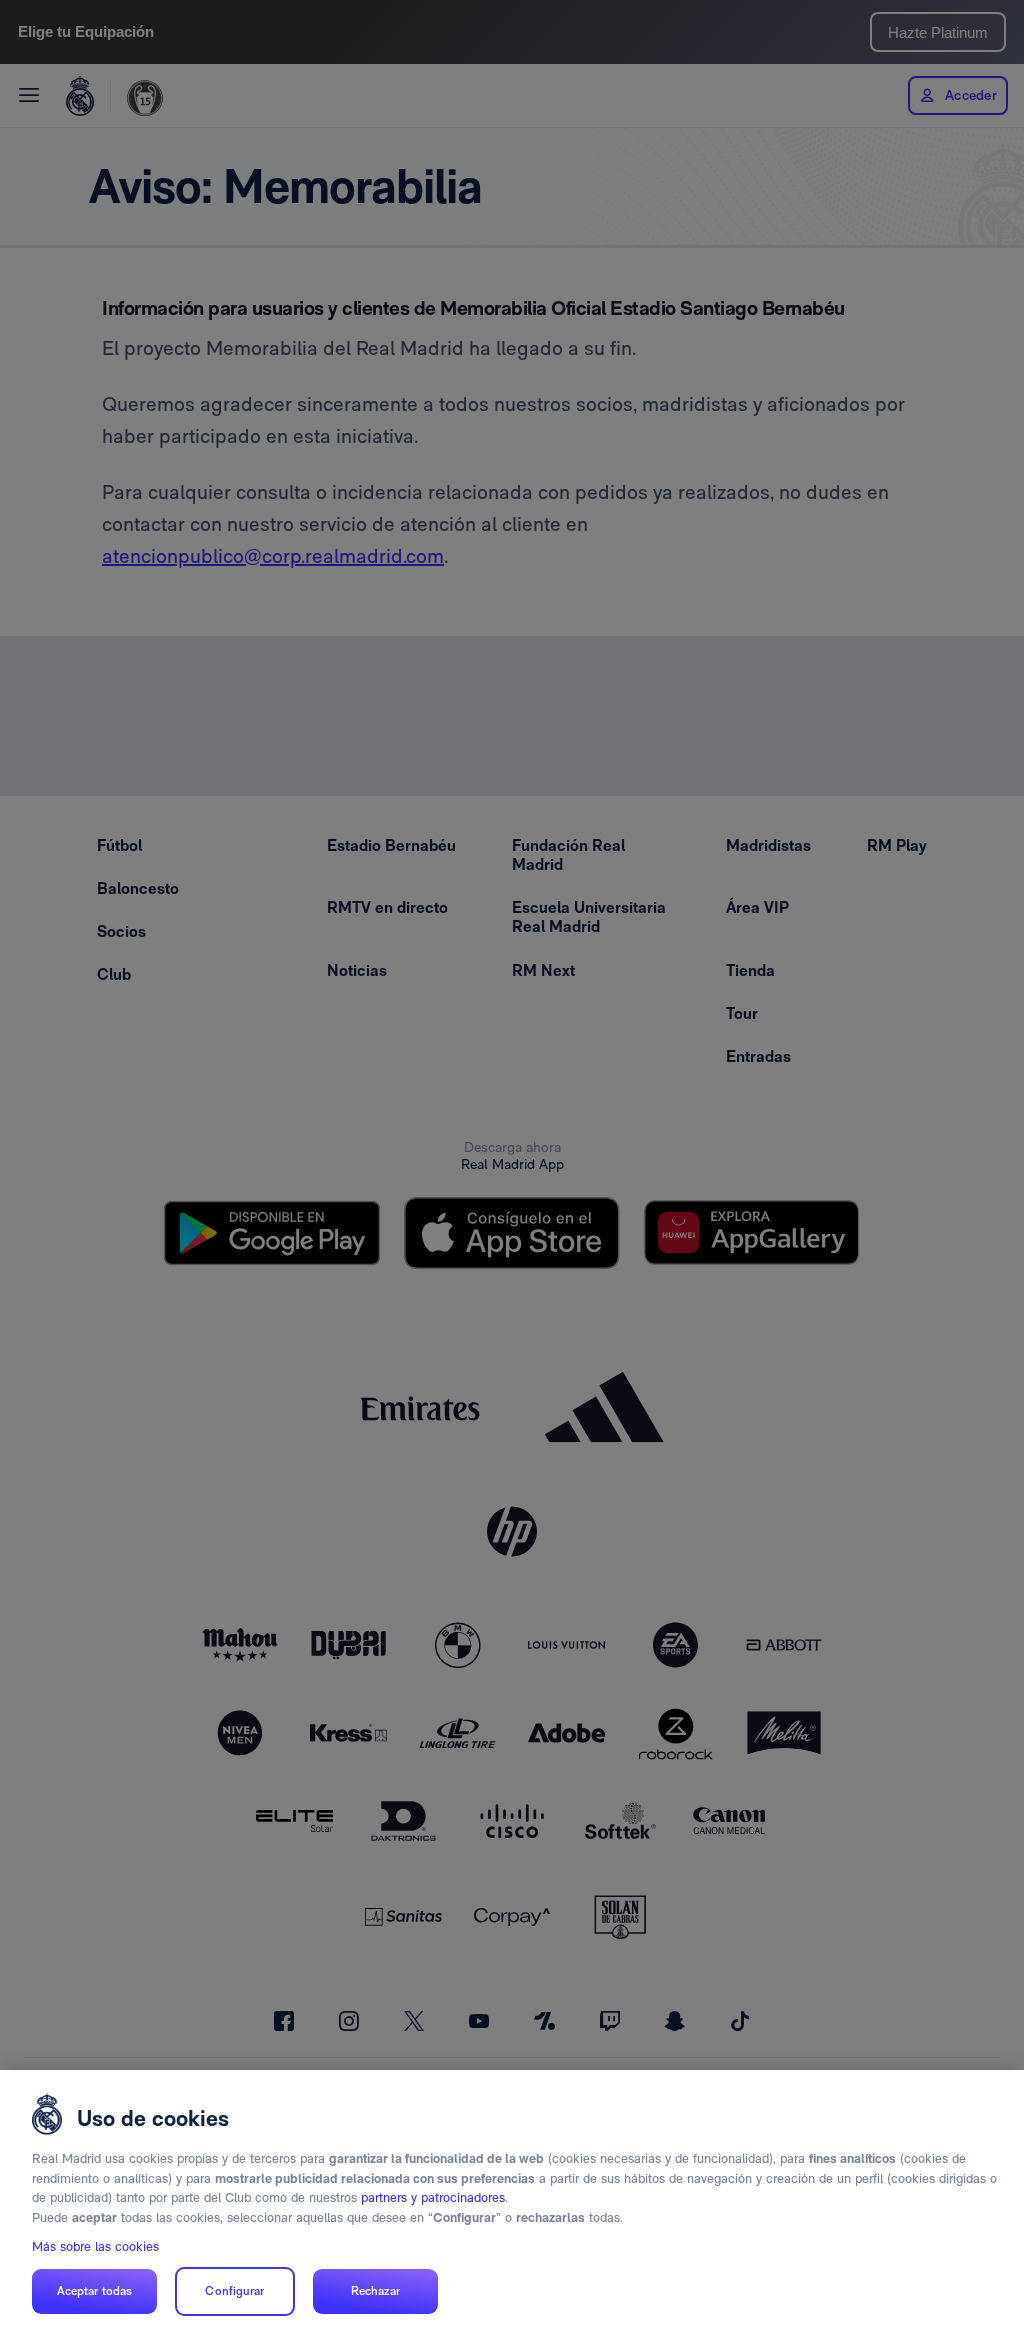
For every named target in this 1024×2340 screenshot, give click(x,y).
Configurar (234, 2291)
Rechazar (376, 2291)
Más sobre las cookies (95, 2246)
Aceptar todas (95, 2291)
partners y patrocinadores (433, 2197)
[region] (512, 2205)
